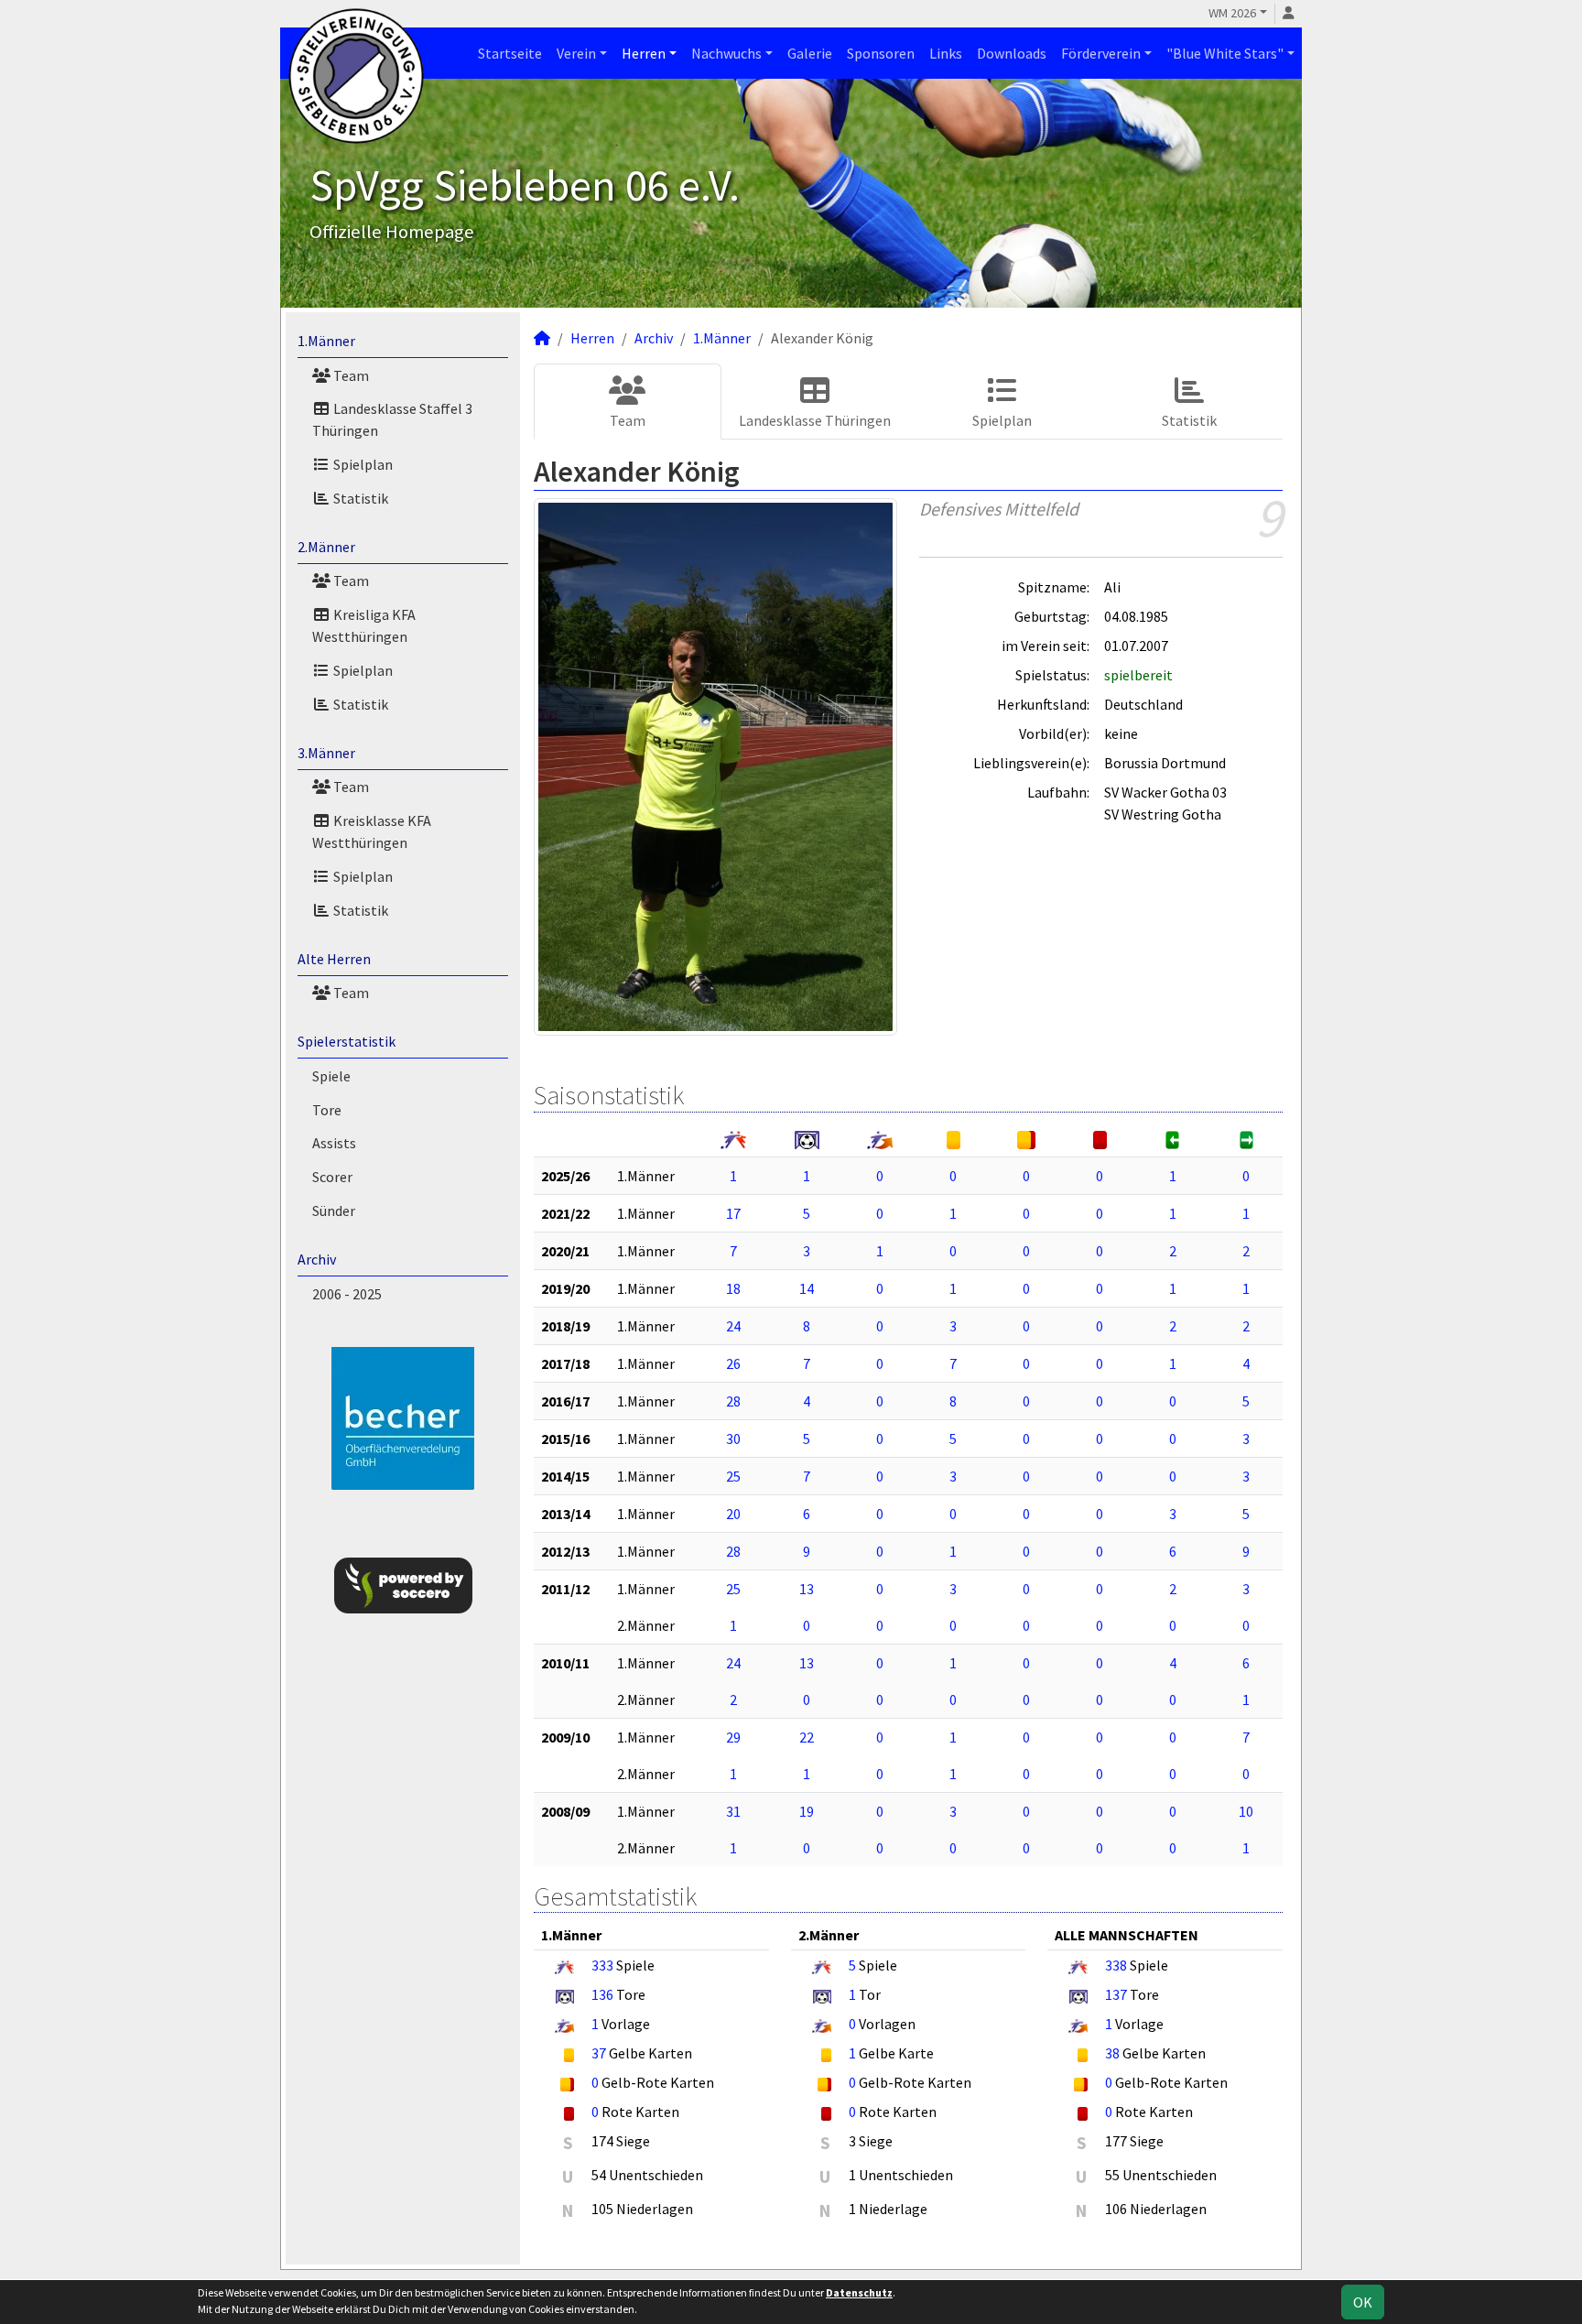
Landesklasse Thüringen (815, 420)
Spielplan (362, 464)
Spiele (331, 1076)
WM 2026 (1232, 13)
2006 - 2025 (347, 1294)
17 (733, 1213)
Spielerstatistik (347, 1041)
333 (602, 1965)
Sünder (334, 1211)
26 (733, 1363)
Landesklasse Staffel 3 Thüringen (392, 419)
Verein (576, 53)
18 (733, 1288)
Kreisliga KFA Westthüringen (364, 625)
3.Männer (326, 753)
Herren (644, 53)
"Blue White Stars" (1225, 53)
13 (807, 1589)
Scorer (332, 1177)
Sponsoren (881, 53)
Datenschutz (859, 2292)
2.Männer (326, 547)
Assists (334, 1143)
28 (733, 1401)
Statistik (359, 498)
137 (1116, 1994)
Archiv (317, 1259)
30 (733, 1439)
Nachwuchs (726, 53)
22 (807, 1737)
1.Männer (326, 341)
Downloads (1012, 53)
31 (733, 1811)
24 (733, 1326)
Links (946, 53)
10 (1246, 1811)
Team (350, 375)
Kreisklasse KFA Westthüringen (372, 831)
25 (733, 1476)
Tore (327, 1110)
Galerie (810, 53)
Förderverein (1101, 53)
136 (602, 1994)
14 (807, 1288)
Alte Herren (334, 959)
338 (1116, 1965)
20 (733, 1514)
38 (1112, 2053)
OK (1363, 2302)
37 (599, 2053)
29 (733, 1737)
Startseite (510, 53)
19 (807, 1811)
